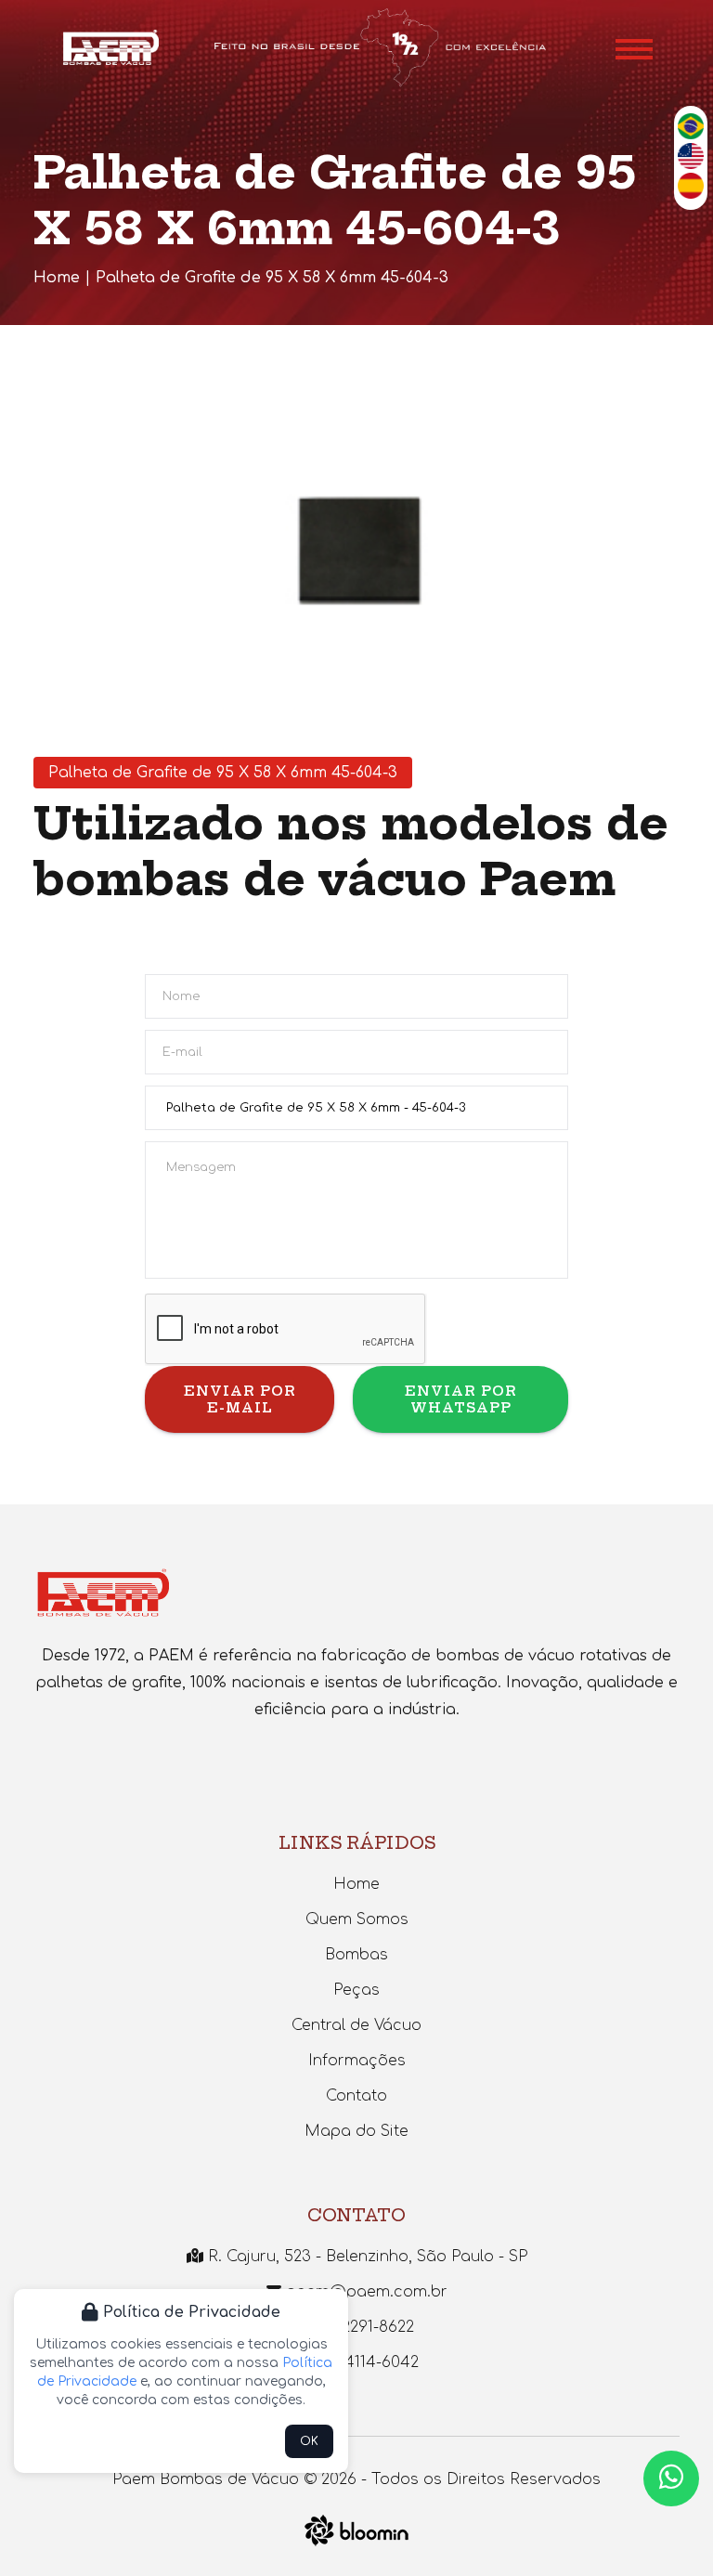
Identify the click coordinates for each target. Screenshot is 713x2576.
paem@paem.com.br (364, 2292)
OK (309, 2441)
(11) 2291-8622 (364, 2327)
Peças (356, 1990)
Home (57, 278)
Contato (356, 2096)
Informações (357, 2061)
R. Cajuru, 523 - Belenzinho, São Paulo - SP (365, 2257)
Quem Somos (357, 1919)
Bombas (356, 1955)
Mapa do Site (356, 2131)
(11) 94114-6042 (363, 2362)
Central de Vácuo (356, 2025)
